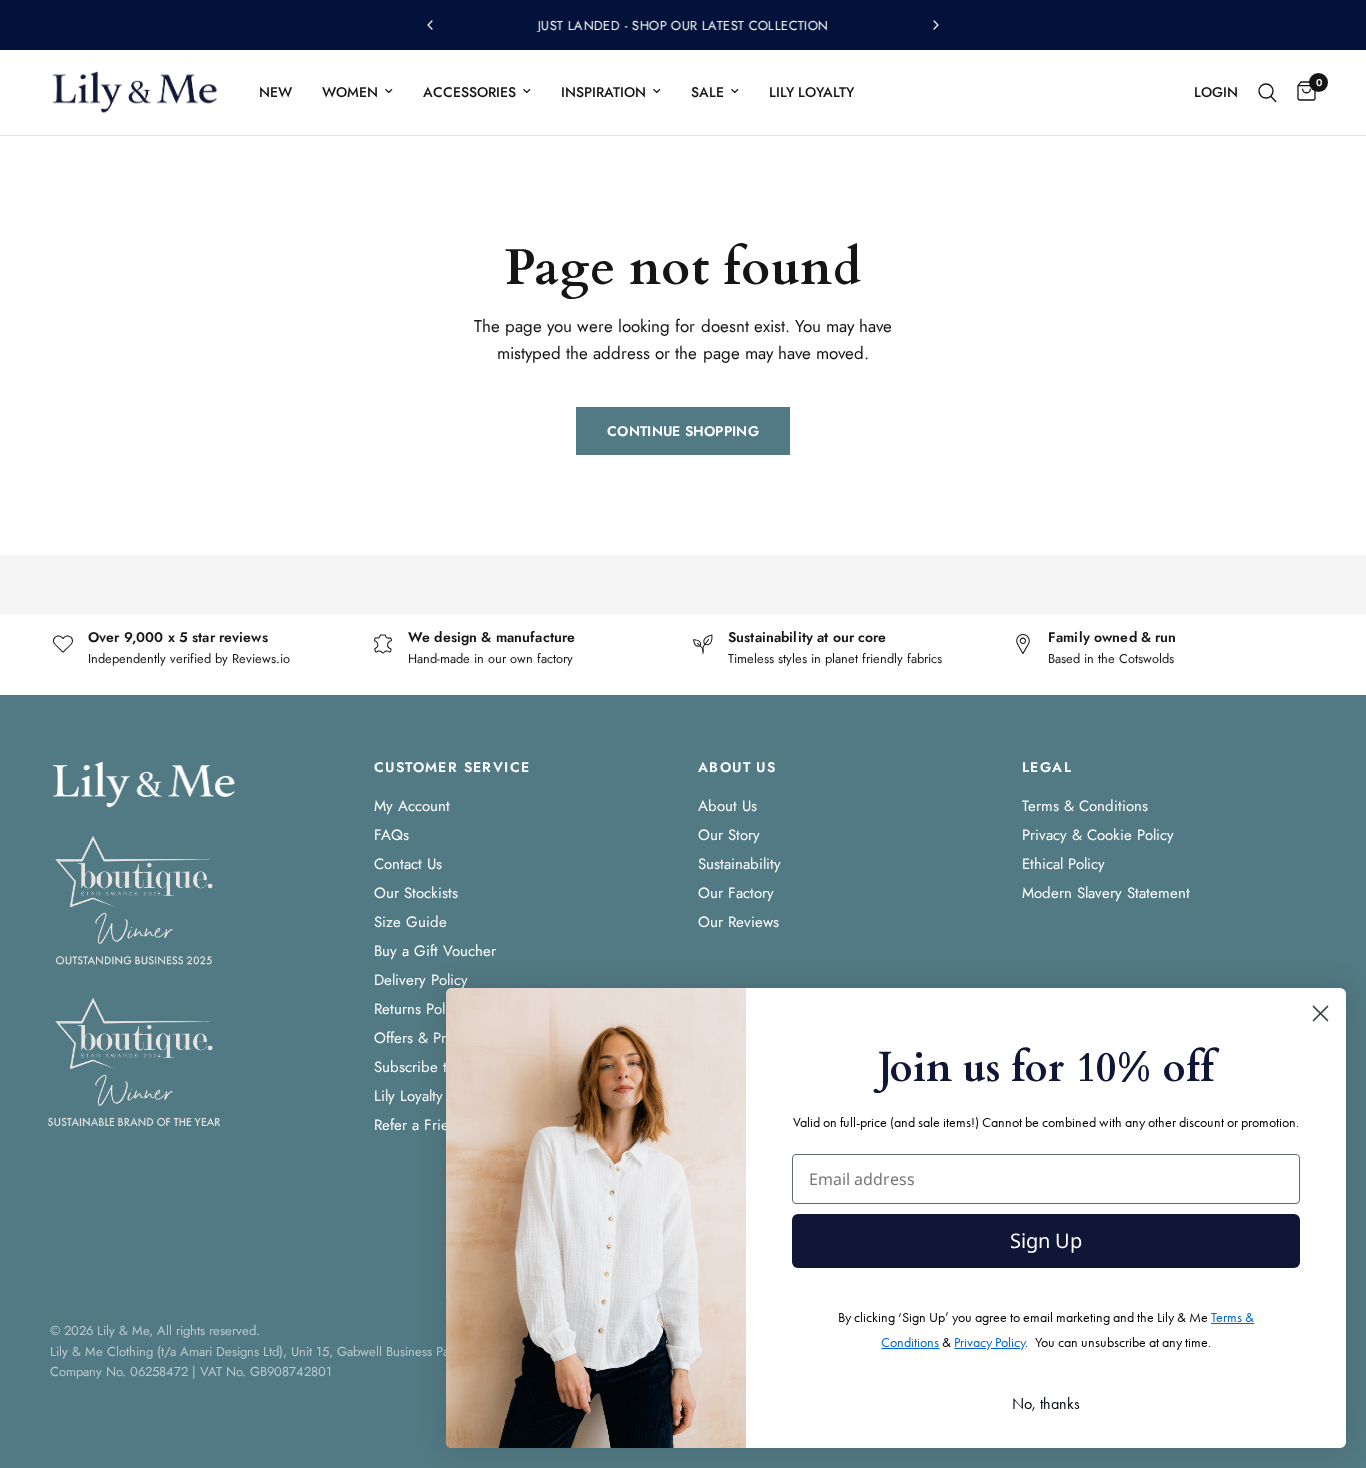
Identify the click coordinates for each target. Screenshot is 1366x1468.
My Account (412, 806)
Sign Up (1046, 1240)
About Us (727, 806)
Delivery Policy (421, 980)
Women (350, 92)
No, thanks (1046, 1403)
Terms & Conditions (1085, 806)
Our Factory (736, 893)
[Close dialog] (1320, 1013)
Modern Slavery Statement (1106, 893)
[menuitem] (275, 92)
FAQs (391, 835)
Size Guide (410, 922)
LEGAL (1047, 767)
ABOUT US (737, 767)
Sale (707, 92)
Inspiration (603, 92)
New (275, 92)
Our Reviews (738, 922)
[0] (1301, 92)
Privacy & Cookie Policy (1098, 835)
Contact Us (408, 864)
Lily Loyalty (811, 92)
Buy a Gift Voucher (435, 951)
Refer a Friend (420, 1125)
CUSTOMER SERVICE (452, 767)
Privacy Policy (989, 1342)
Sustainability (739, 864)
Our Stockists (416, 893)
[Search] (1267, 92)
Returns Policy (418, 1009)
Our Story (729, 835)
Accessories (469, 92)
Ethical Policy (1063, 864)
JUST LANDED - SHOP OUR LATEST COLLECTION (683, 25)
